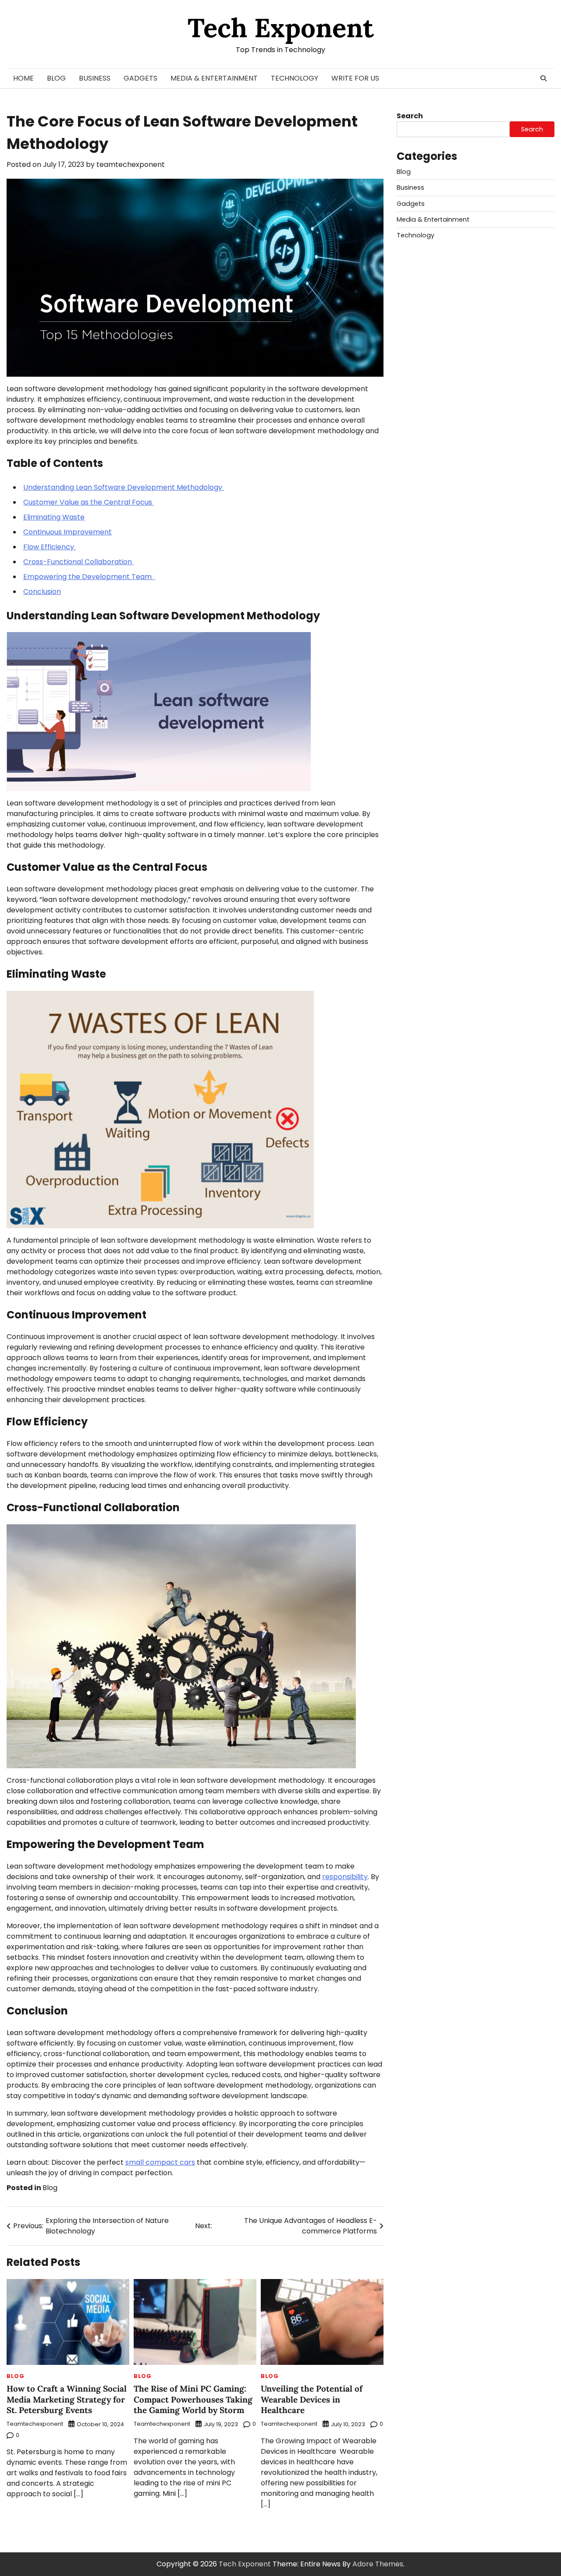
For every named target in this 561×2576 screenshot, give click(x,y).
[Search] (543, 78)
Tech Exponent (281, 28)
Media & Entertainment (214, 78)
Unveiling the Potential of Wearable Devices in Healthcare (312, 2399)
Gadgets (140, 78)
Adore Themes (378, 2564)
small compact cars (160, 2162)
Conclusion (42, 592)
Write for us (355, 78)
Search (410, 116)
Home (23, 78)
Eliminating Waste (54, 517)
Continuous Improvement (67, 532)
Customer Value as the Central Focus (89, 502)
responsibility (345, 1877)
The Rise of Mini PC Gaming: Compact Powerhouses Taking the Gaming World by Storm (193, 2399)
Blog (56, 78)
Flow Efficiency (50, 547)
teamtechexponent (131, 164)
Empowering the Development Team (89, 577)
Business (95, 78)
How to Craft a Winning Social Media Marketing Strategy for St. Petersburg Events (67, 2399)
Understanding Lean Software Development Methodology (124, 487)
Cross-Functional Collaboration (78, 562)
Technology (295, 78)
